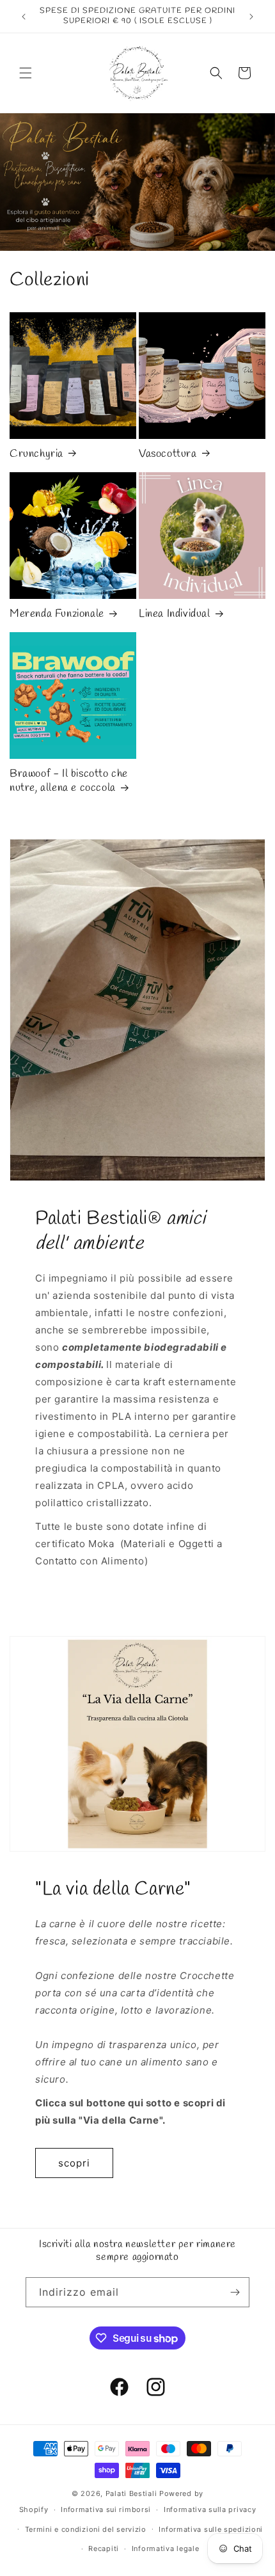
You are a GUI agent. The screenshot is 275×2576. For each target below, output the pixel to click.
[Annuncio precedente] (24, 17)
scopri (74, 2163)
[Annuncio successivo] (251, 17)
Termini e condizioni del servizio (86, 2529)
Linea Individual (175, 614)
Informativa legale (166, 2548)
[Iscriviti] (235, 2292)
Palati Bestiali (131, 2493)
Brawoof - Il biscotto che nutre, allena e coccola (69, 781)
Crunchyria (36, 454)
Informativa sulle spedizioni (211, 2529)
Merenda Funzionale (57, 614)
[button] (26, 73)
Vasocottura (168, 454)
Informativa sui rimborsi (106, 2509)
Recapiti (104, 2548)
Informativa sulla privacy (210, 2509)
